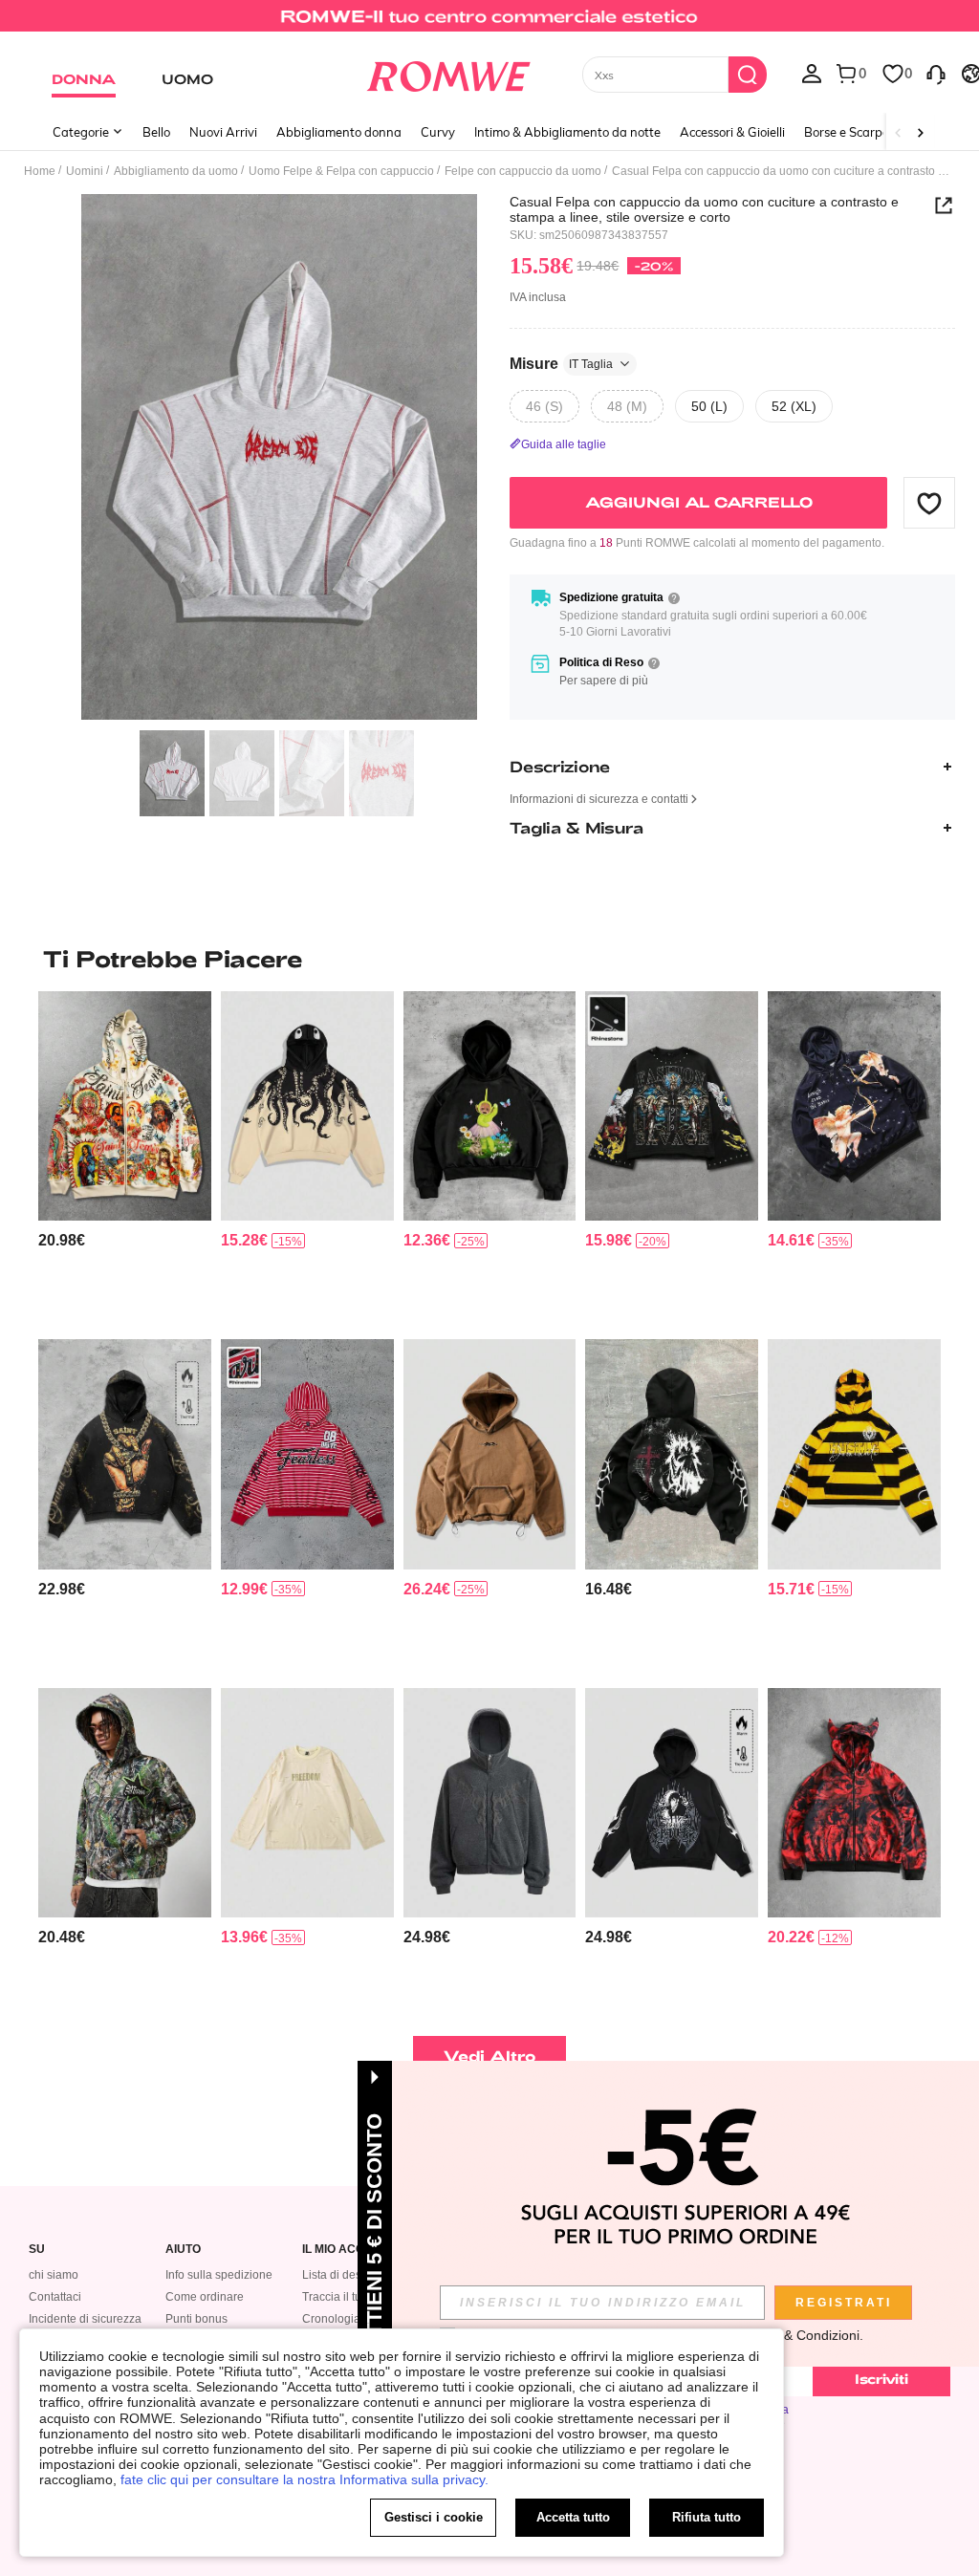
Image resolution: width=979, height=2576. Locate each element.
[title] (489, 959)
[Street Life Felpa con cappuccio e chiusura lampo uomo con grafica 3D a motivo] (490, 1803)
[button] (929, 503)
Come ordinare (205, 2297)
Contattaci (55, 2297)
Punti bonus (196, 2319)
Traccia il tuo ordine (353, 2297)
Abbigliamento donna (339, 132)
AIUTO (183, 2250)
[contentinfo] (62, 1240)
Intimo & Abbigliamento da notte (567, 132)
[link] (489, 23)
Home (40, 171)
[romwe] (448, 73)
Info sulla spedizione (219, 2275)
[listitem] (125, 1158)
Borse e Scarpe (847, 132)
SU (37, 2250)
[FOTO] (279, 457)
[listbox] (812, 73)
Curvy (438, 132)
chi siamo (54, 2275)
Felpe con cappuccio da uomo (523, 171)
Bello (156, 132)
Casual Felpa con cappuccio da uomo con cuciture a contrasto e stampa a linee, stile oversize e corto (704, 209)
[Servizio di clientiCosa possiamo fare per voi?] (936, 73)
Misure (561, 364)
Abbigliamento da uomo (176, 171)
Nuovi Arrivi (223, 132)
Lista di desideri (343, 2275)
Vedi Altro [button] (490, 2056)
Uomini (85, 171)
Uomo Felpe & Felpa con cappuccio (341, 171)
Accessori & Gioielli (732, 132)
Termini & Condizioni (798, 2335)
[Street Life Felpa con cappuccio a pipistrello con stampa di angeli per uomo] (854, 1106)
